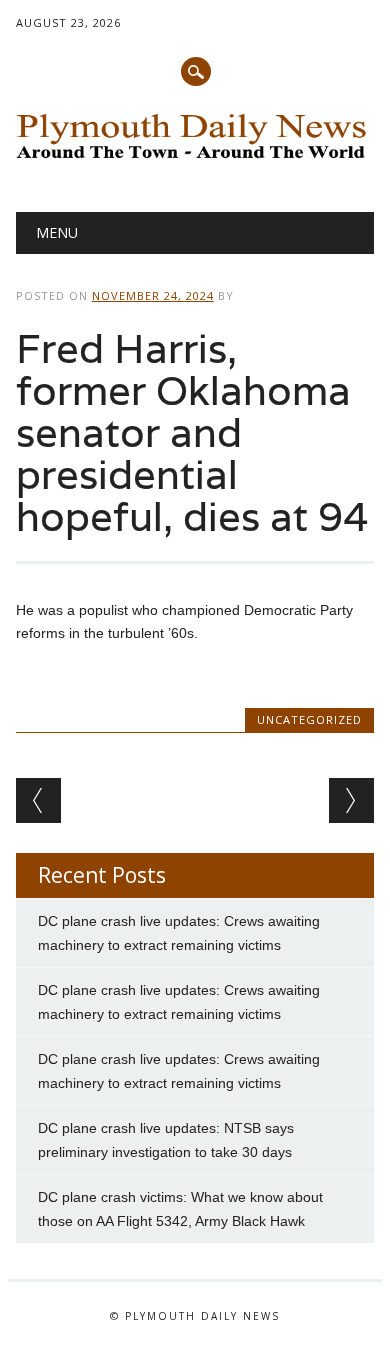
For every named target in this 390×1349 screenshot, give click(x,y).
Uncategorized (309, 719)
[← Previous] (38, 800)
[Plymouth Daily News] (195, 161)
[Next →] (351, 800)
